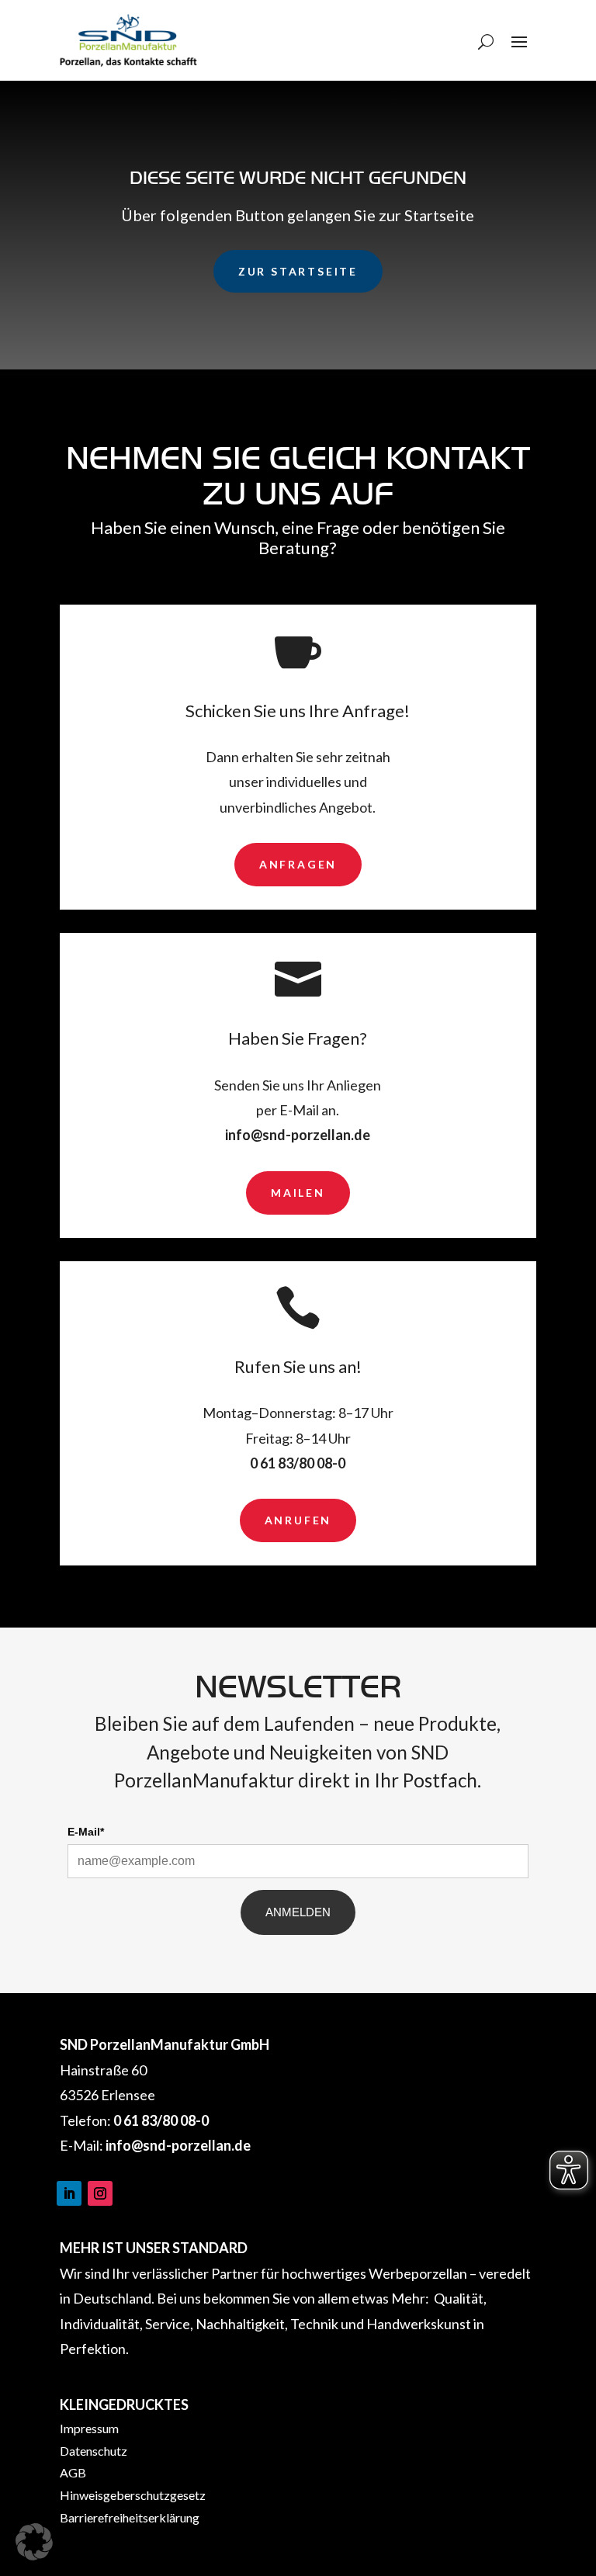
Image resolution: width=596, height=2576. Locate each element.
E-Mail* (86, 1832)
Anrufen (298, 1520)
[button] (34, 2542)
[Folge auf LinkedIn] (69, 2193)
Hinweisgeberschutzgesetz (133, 2495)
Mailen (298, 1193)
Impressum (89, 2428)
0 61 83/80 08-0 (298, 1463)
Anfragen (298, 864)
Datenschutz (94, 2451)
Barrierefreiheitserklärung (130, 2517)
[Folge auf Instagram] (100, 2193)
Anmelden (298, 1912)
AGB (73, 2472)
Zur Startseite (298, 271)
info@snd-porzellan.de (298, 1135)
